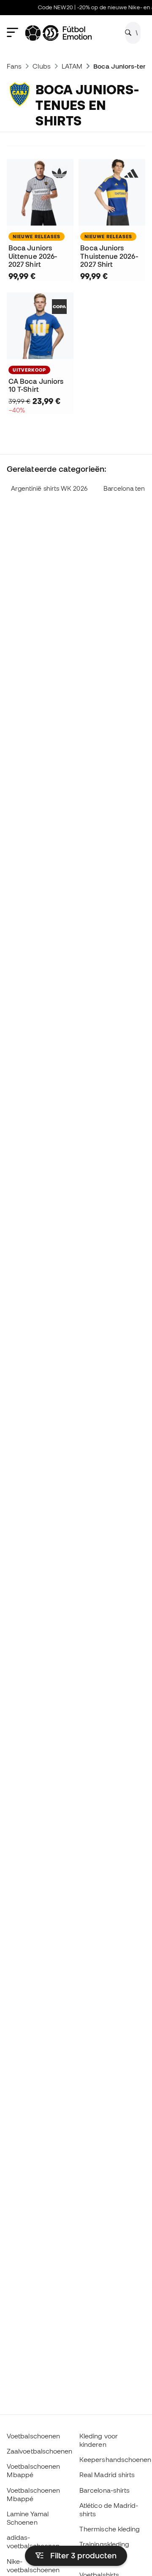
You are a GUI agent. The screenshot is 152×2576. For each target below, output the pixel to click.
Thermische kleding (110, 2529)
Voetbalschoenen (33, 2436)
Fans (14, 66)
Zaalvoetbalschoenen (39, 2451)
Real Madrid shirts (107, 2475)
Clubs (41, 66)
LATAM (72, 66)
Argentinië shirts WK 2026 (49, 488)
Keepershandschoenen (115, 2459)
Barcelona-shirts (104, 2490)
